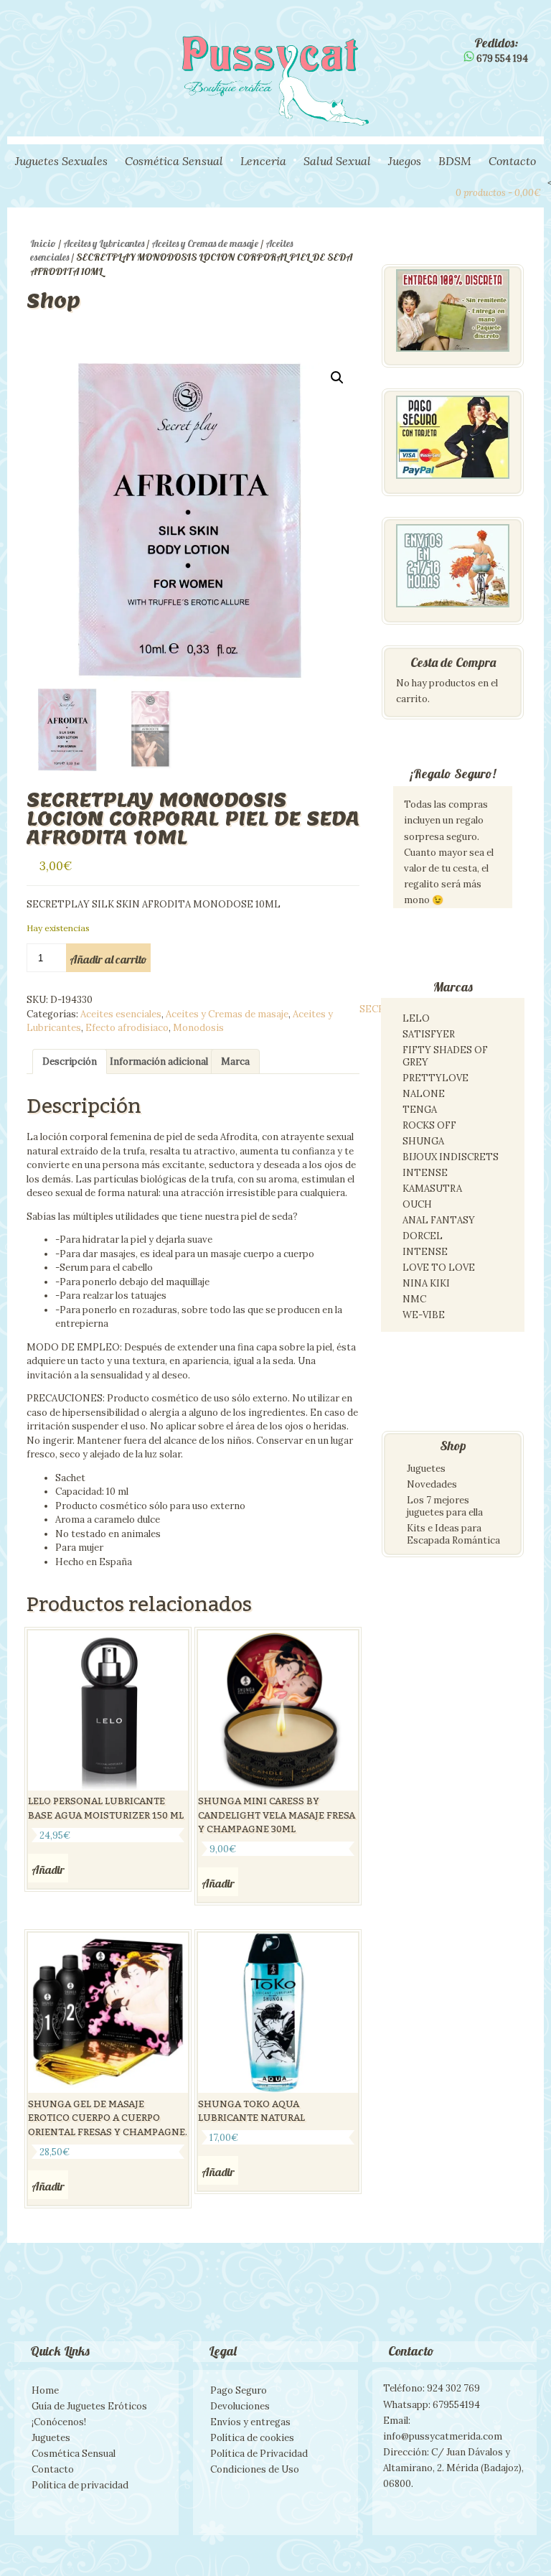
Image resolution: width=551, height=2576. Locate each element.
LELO (416, 1018)
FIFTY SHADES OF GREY (445, 1056)
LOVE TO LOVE (439, 1268)
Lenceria (263, 161)
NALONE (424, 1094)
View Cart (438, 191)
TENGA (420, 1110)
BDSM (455, 161)
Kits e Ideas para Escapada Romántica (453, 1534)
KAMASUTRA (432, 1189)
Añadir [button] (48, 1870)
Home (45, 2390)
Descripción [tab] (70, 1061)
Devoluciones (240, 2406)
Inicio (43, 243)
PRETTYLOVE (435, 1078)
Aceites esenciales (121, 1014)
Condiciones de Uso (255, 2469)
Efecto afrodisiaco (127, 1028)
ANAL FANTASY (439, 1220)
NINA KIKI (426, 1283)
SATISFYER (429, 1034)
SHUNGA (423, 1141)
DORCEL (423, 1236)
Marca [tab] (235, 1061)
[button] (337, 378)
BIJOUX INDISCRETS (451, 1157)
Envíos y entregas (250, 2422)
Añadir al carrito (108, 959)
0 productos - (498, 193)
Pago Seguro (239, 2390)
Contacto (512, 161)
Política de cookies (252, 2438)
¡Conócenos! (59, 2422)
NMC (414, 1299)
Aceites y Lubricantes (104, 243)
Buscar (414, 191)
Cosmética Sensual (174, 161)
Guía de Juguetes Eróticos (89, 2406)
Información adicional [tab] (159, 1061)
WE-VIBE (424, 1315)
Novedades (432, 1484)
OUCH (417, 1204)
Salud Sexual (337, 161)
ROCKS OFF (429, 1125)
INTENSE (425, 1173)
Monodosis (198, 1028)
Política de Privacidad (259, 2454)
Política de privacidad (80, 2485)
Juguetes (426, 1469)
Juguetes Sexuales (61, 161)
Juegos (405, 161)
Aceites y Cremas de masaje (205, 243)
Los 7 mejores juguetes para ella (445, 1506)
